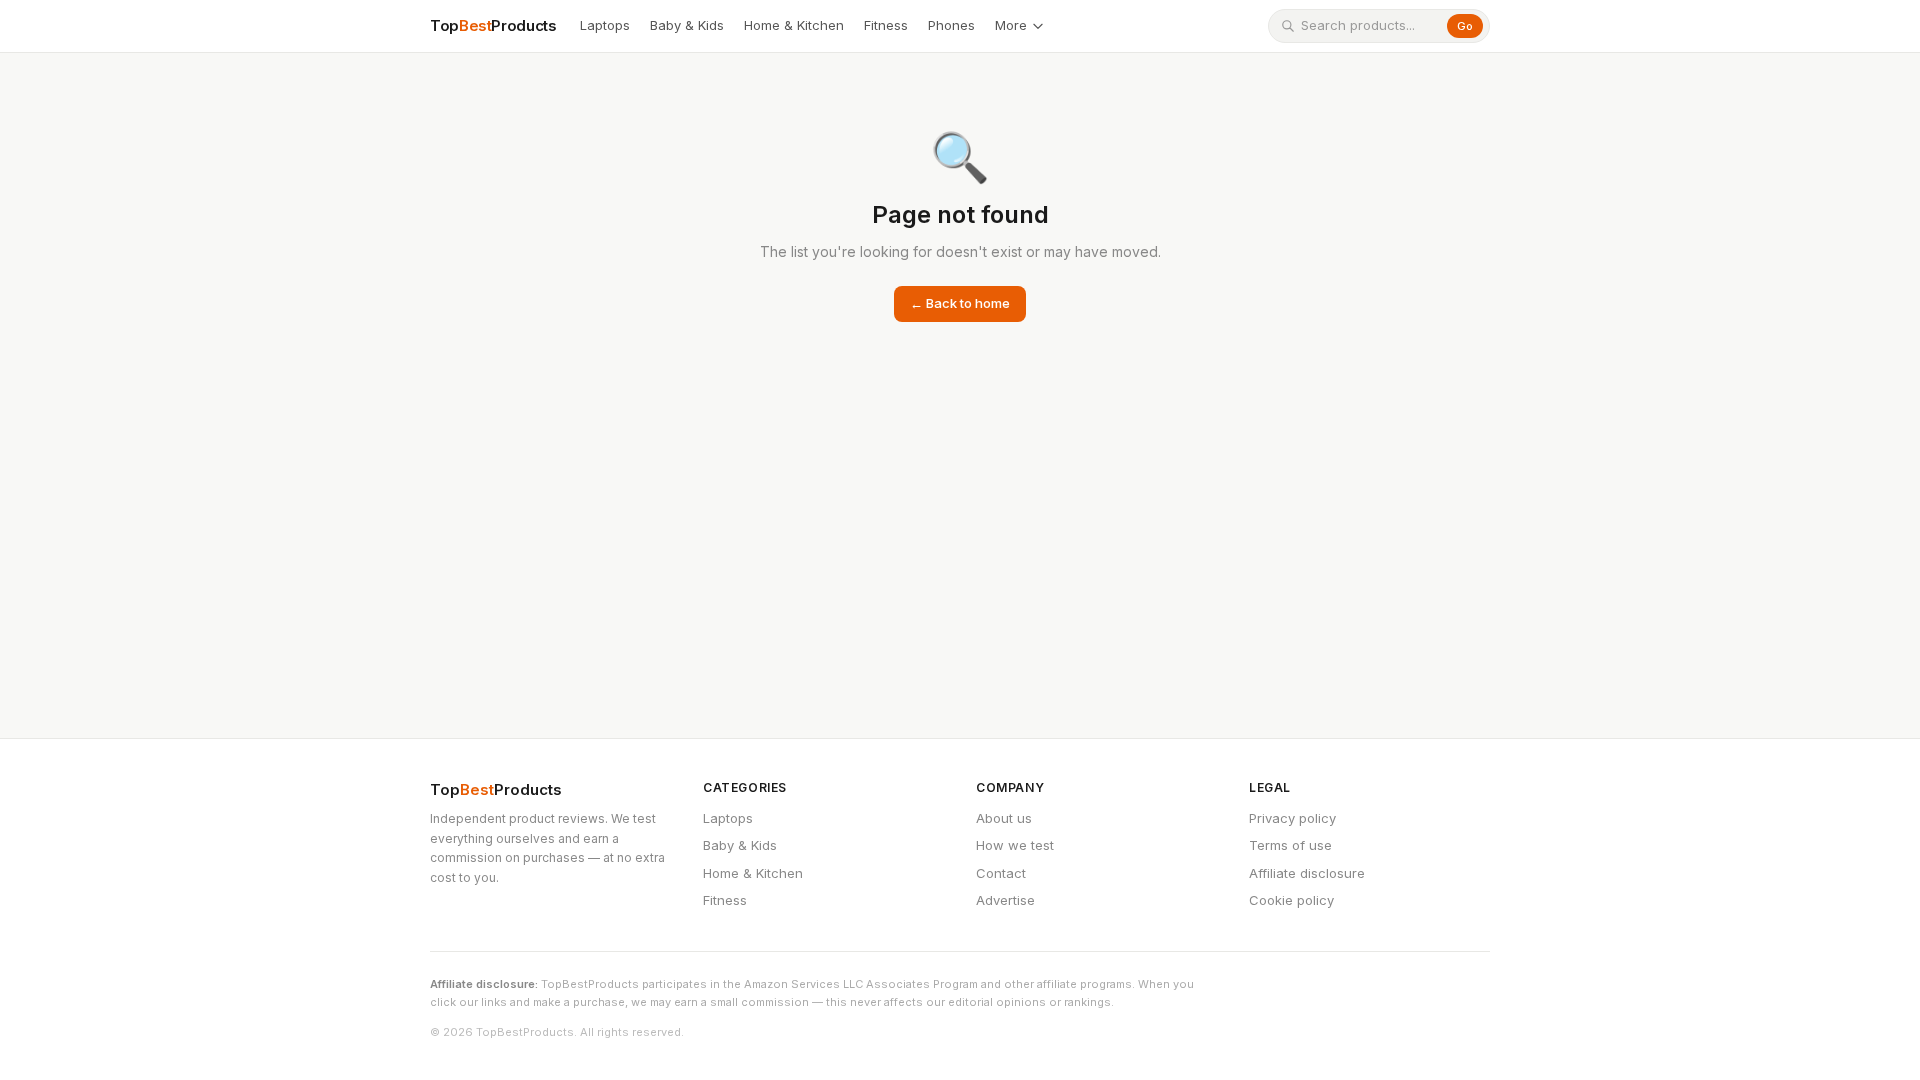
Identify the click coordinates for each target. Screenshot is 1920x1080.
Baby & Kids (687, 25)
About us (1004, 818)
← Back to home (960, 303)
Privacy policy (1292, 818)
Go (1465, 26)
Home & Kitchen (794, 25)
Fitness (886, 25)
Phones (951, 25)
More (1011, 25)
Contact (1001, 873)
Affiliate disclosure (1307, 873)
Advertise (1005, 900)
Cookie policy (1291, 900)
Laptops (605, 25)
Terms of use (1290, 845)
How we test (1015, 845)
